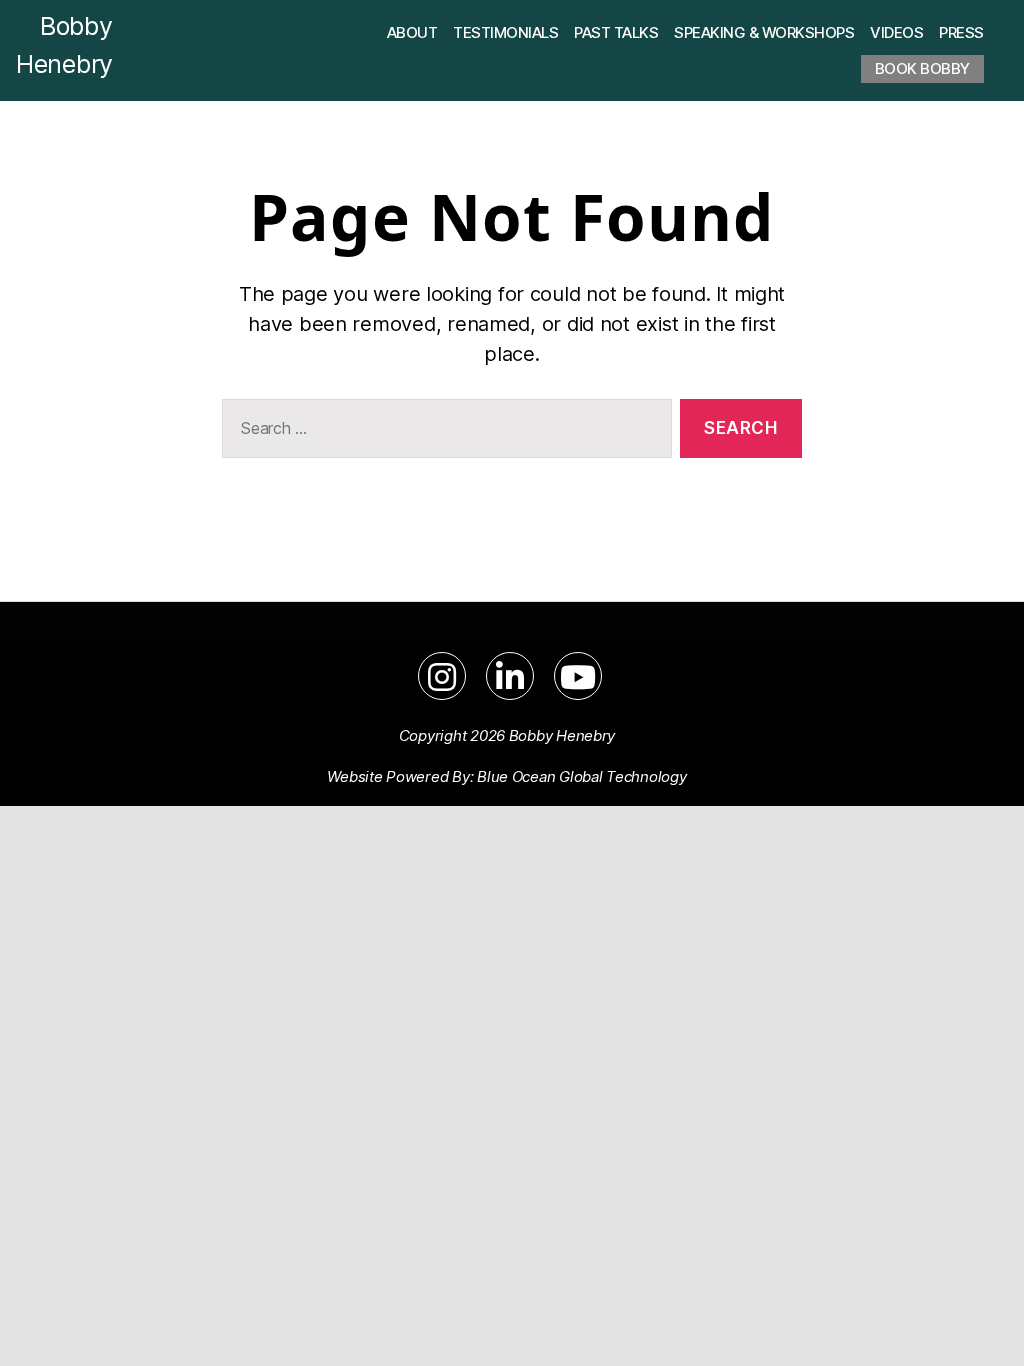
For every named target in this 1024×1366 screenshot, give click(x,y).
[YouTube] (578, 676)
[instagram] (442, 676)
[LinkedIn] (510, 676)
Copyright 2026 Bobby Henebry (507, 735)
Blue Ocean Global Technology (581, 776)
